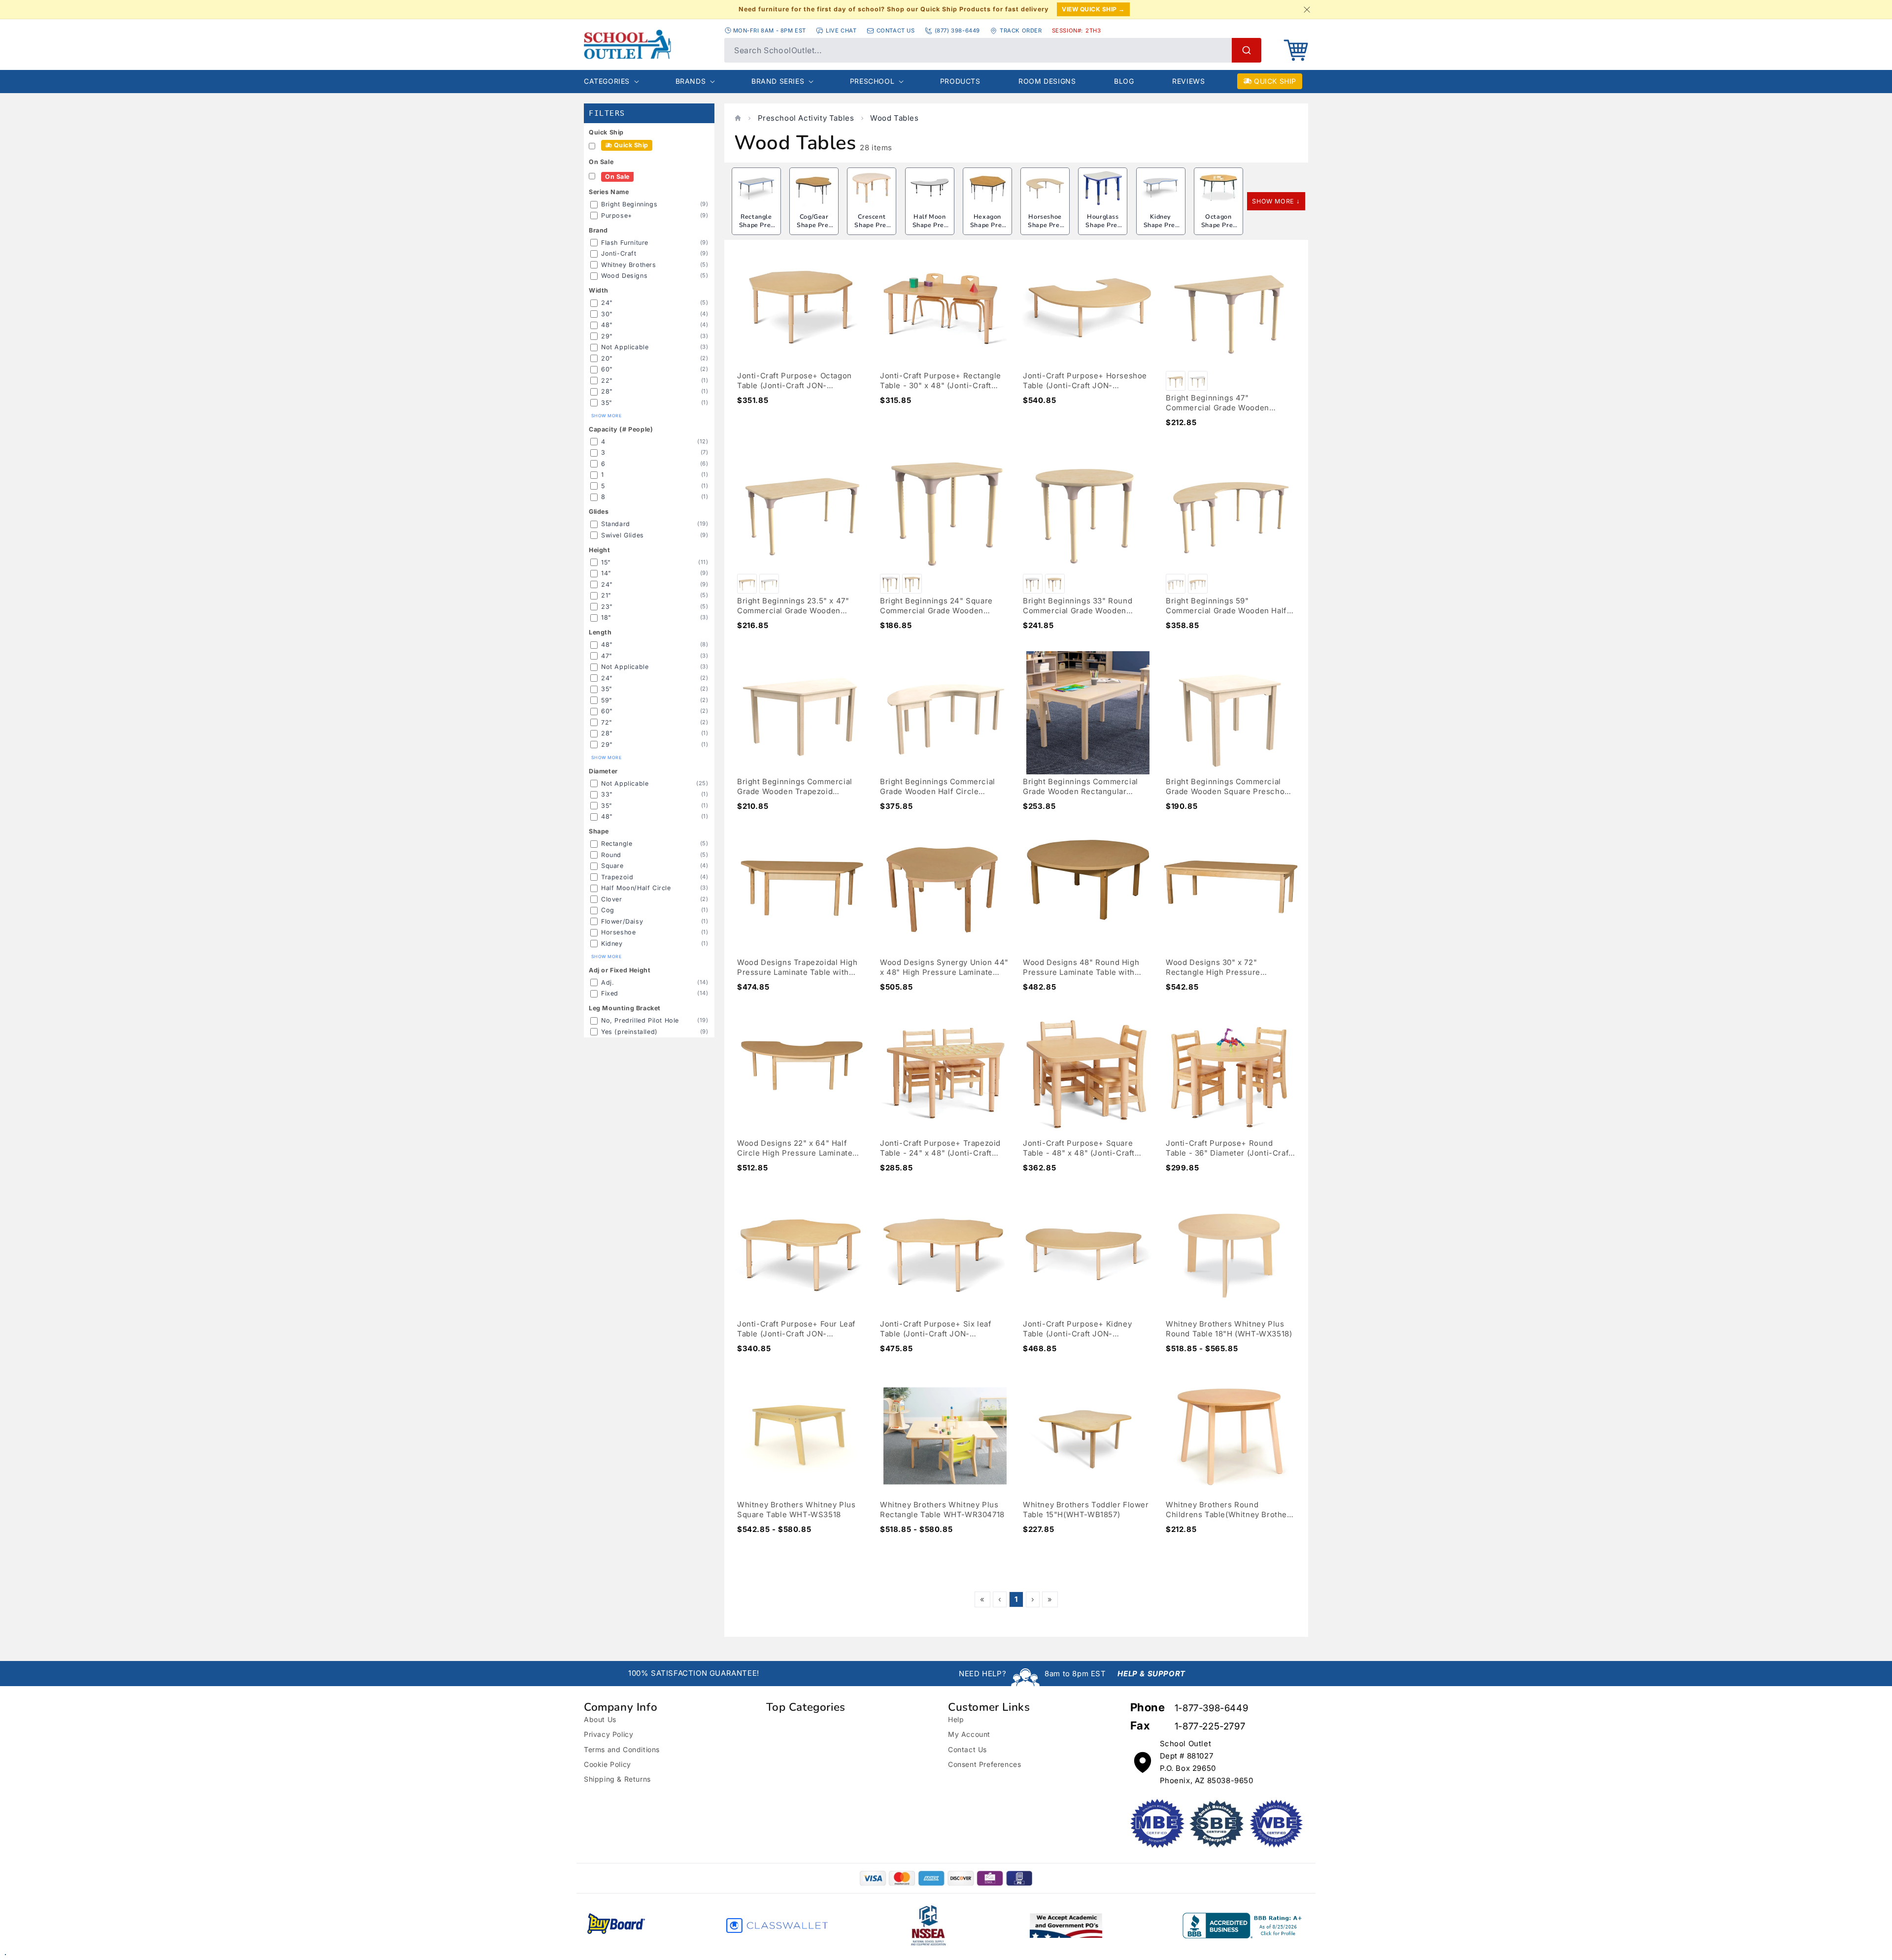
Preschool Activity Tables (806, 118)
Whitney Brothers (629, 265)
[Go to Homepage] (649, 44)
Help (956, 1719)
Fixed (610, 993)
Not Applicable (625, 347)
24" (607, 303)
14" (606, 573)
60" (607, 369)
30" (607, 314)
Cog (608, 910)
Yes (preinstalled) (629, 1032)
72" (607, 722)
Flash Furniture (625, 243)
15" (606, 562)
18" (606, 617)
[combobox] (993, 50)
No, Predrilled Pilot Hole (640, 1020)
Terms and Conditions (622, 1749)
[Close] (1307, 9)
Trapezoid (617, 877)
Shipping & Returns (617, 1779)
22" (607, 381)
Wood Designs (624, 276)
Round (611, 855)
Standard (616, 524)
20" (607, 358)
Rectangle (617, 844)
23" (607, 607)
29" (607, 336)
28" (607, 391)
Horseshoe (618, 932)
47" (607, 656)
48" (607, 325)
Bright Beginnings (629, 204)
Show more (606, 416)
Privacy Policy (608, 1734)
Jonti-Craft (619, 253)
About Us (600, 1719)
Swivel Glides (623, 535)
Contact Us (967, 1749)
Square (612, 866)
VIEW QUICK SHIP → (1093, 9)
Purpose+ (617, 216)
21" (606, 595)
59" (607, 700)
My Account (969, 1734)
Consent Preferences (984, 1764)
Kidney (612, 944)
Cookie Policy (608, 1764)
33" (607, 794)
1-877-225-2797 (1210, 1726)
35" (607, 403)
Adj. (608, 982)
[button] (1296, 50)
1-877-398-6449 (1211, 1708)
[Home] (738, 118)
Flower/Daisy (622, 921)
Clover (612, 899)
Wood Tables (895, 118)
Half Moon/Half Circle (636, 888)
